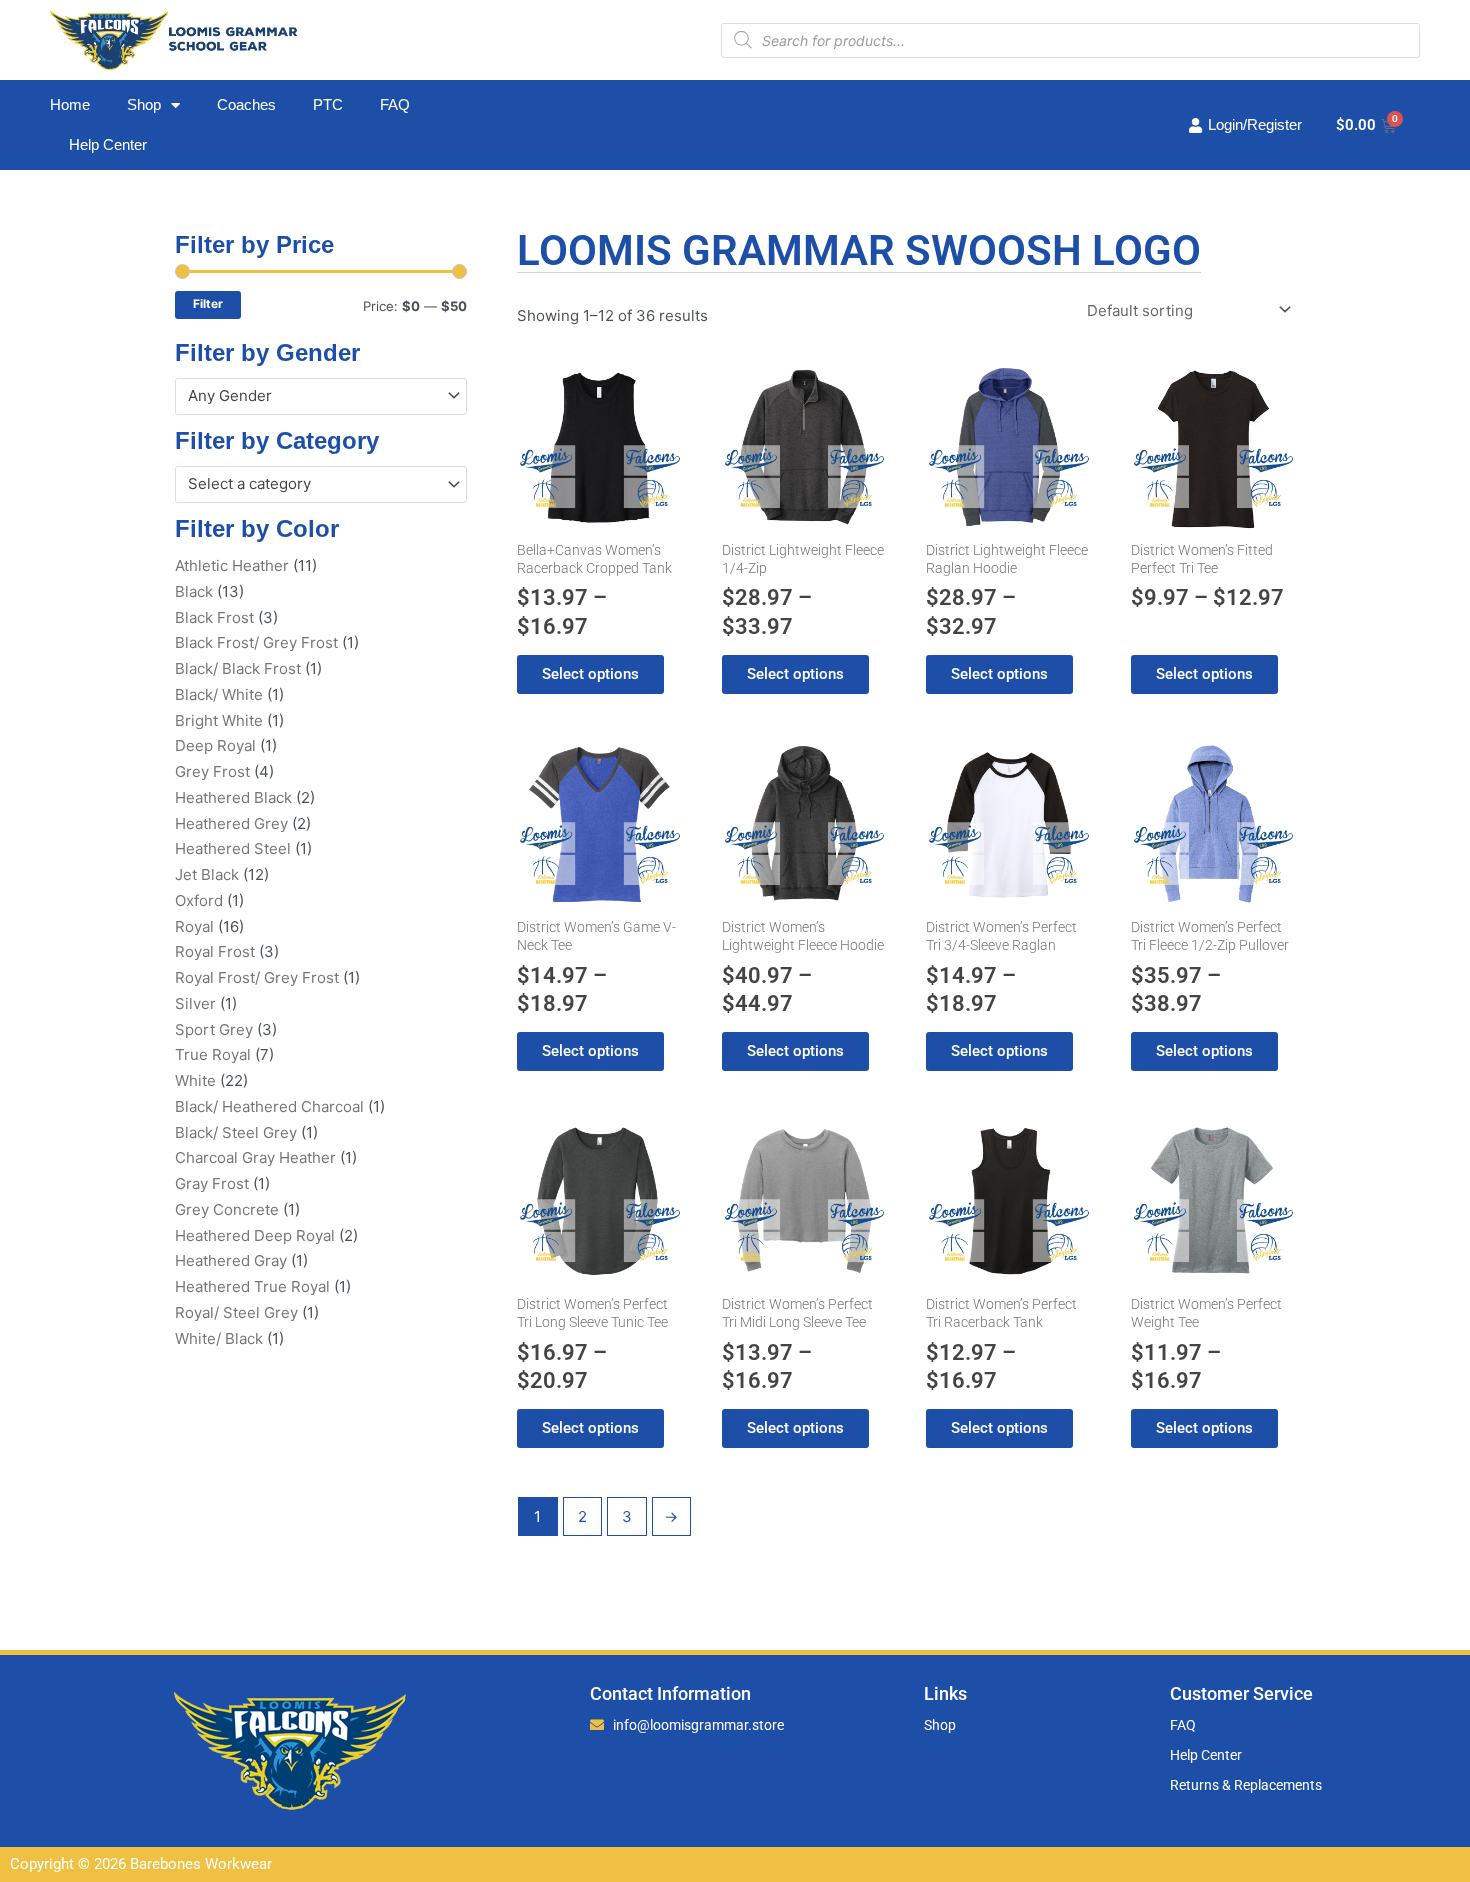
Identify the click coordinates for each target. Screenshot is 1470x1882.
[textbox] (312, 396)
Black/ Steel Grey (236, 1132)
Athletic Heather (232, 565)
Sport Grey (214, 1029)
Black (194, 591)
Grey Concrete (227, 1209)
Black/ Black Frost (238, 668)
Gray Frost (212, 1183)
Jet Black (207, 874)
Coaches (246, 104)
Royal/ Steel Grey (236, 1312)
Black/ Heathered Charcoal (269, 1106)
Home (70, 104)
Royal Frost (215, 951)
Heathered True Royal (252, 1286)
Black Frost (214, 617)
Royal (194, 926)
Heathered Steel (233, 848)
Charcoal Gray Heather (255, 1157)
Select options (590, 674)
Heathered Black (233, 797)
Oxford (199, 900)
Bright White (219, 720)
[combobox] (321, 396)
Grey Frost (212, 771)
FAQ (395, 104)
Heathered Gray (231, 1260)
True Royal (213, 1054)
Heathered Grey (231, 823)
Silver (195, 1003)
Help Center (108, 144)
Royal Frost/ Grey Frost (257, 977)
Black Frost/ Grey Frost (256, 642)
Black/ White (219, 694)
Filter (208, 304)
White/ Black (219, 1338)
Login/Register (1255, 124)
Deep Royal (215, 745)
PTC (328, 104)
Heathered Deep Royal (255, 1235)
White (195, 1080)
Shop (144, 104)
